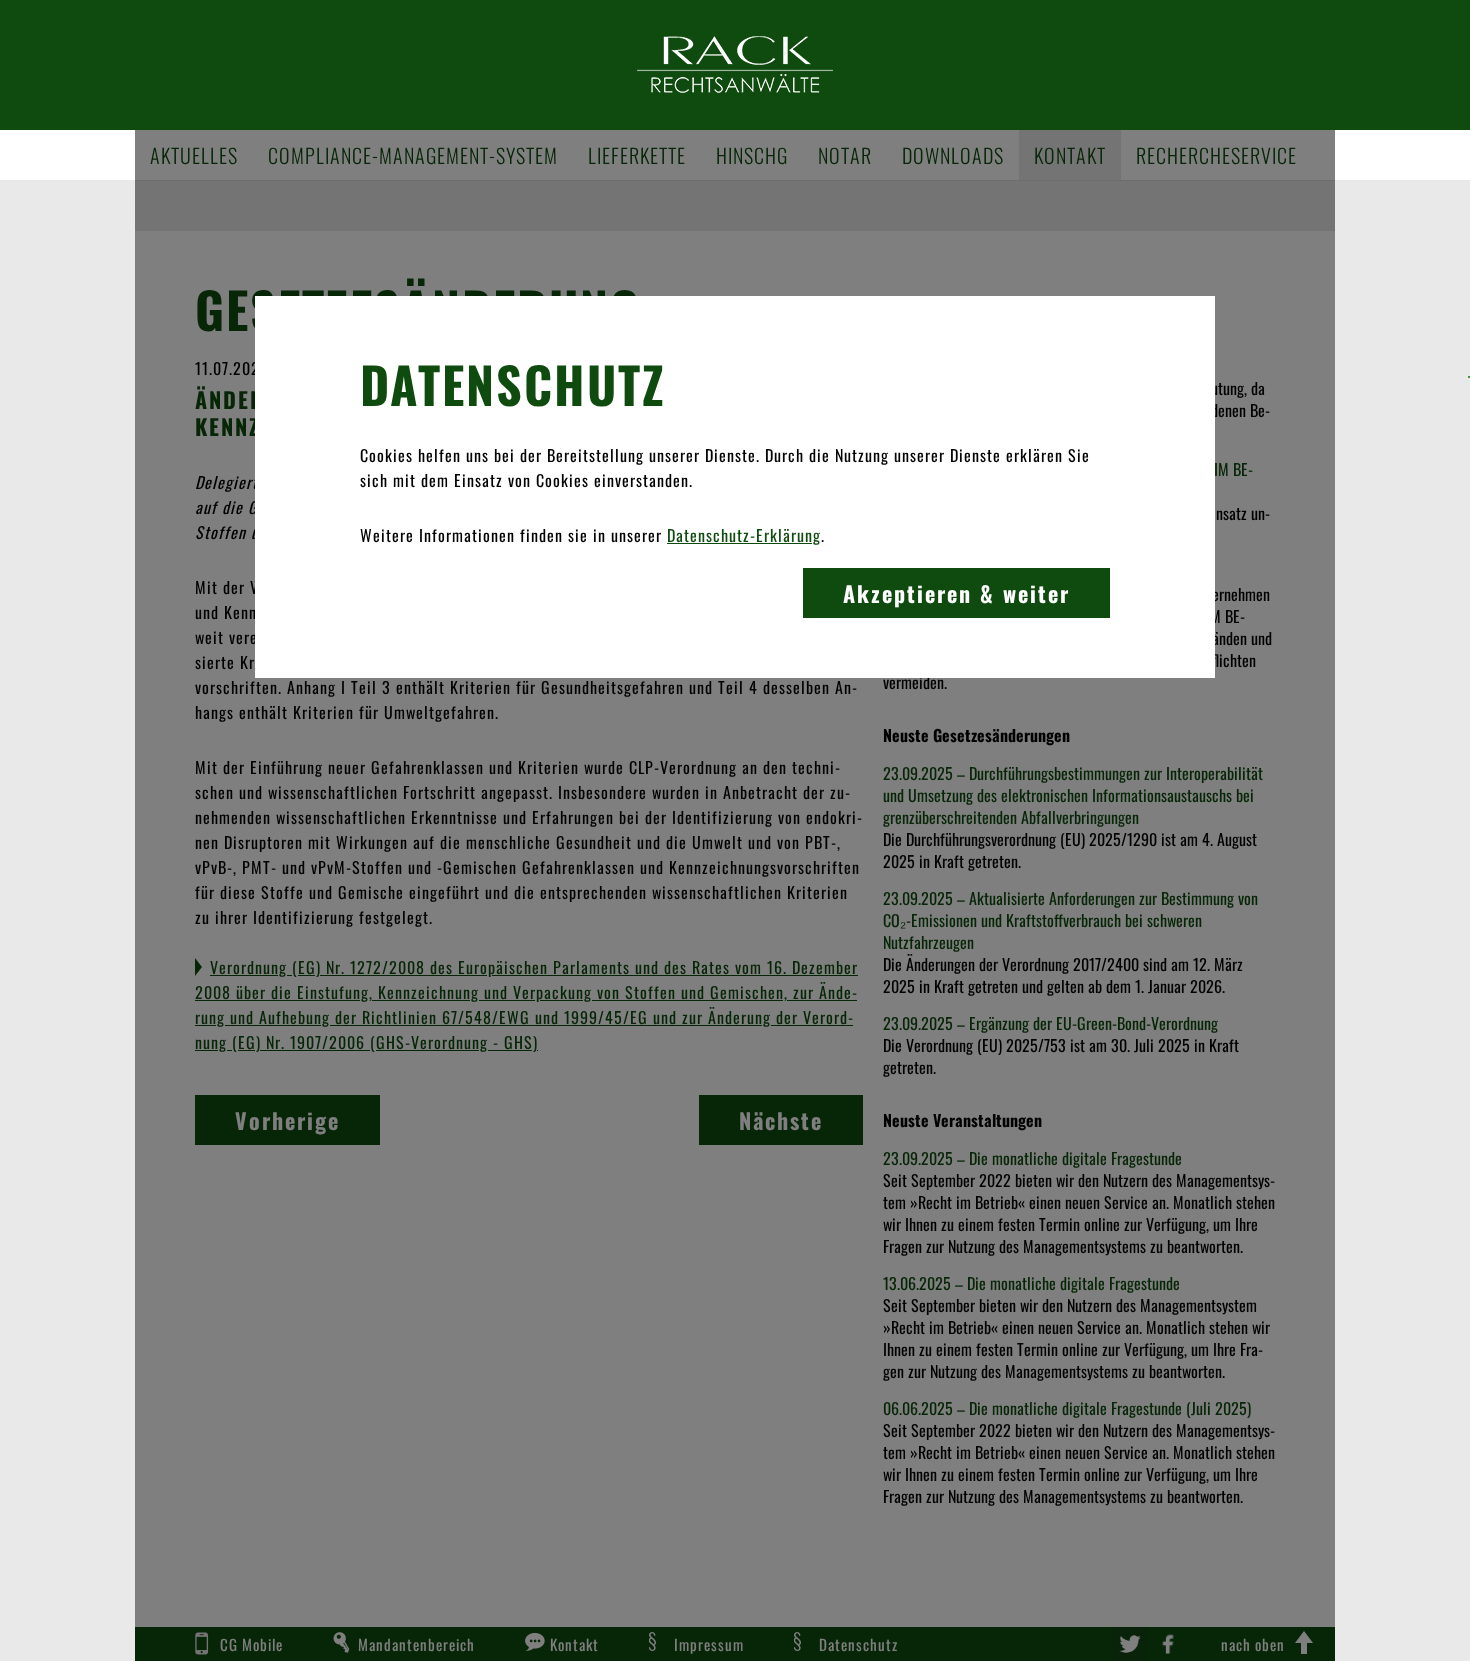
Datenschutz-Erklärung (744, 535)
